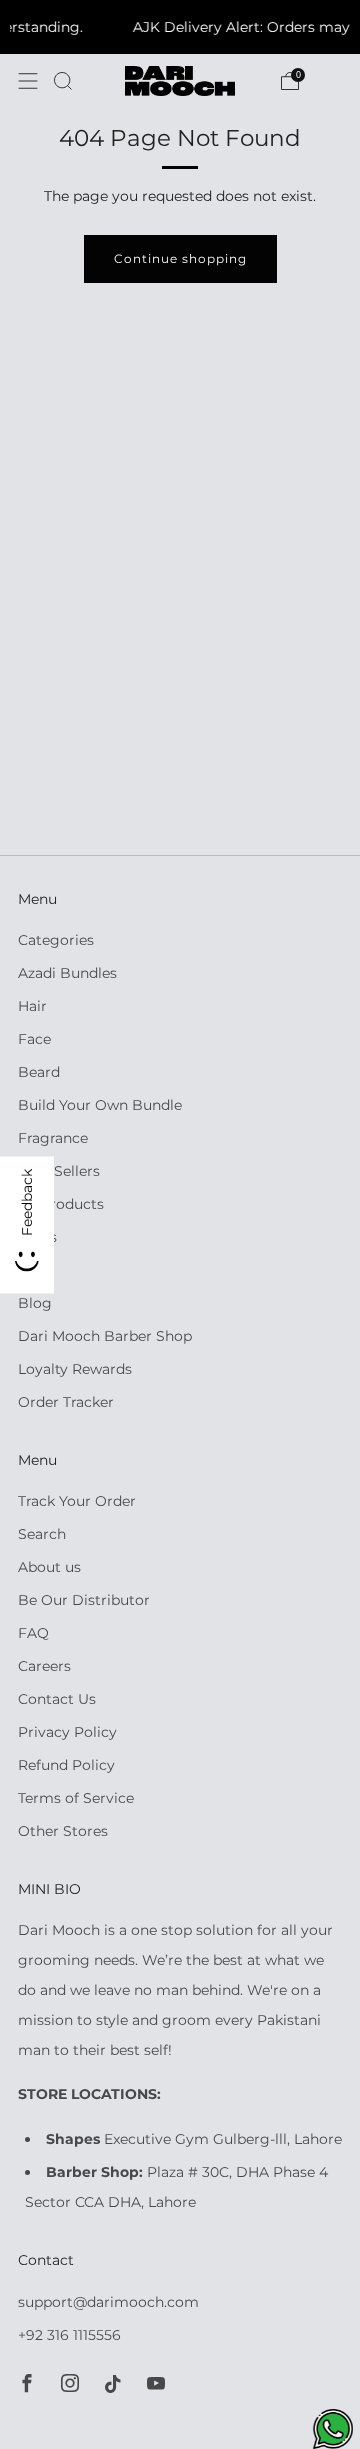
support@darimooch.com (108, 2302)
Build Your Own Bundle (100, 1105)
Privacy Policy (67, 1732)
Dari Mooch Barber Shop (105, 1336)
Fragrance (53, 1138)
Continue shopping (180, 258)
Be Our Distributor (84, 1600)
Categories (56, 940)
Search (42, 1534)
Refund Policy (66, 1765)
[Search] (63, 81)
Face (34, 1039)
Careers (44, 1666)
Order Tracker (66, 1402)
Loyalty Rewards (75, 1369)
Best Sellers (59, 1171)
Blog (35, 1303)
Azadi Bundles (67, 973)
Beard (39, 1072)
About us (49, 1567)
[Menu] (28, 81)
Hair (32, 1006)
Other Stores (63, 1831)
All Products (61, 1204)
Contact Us (57, 1699)
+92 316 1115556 (69, 2335)
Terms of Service (76, 1798)
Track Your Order (77, 1501)
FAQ (33, 1633)
